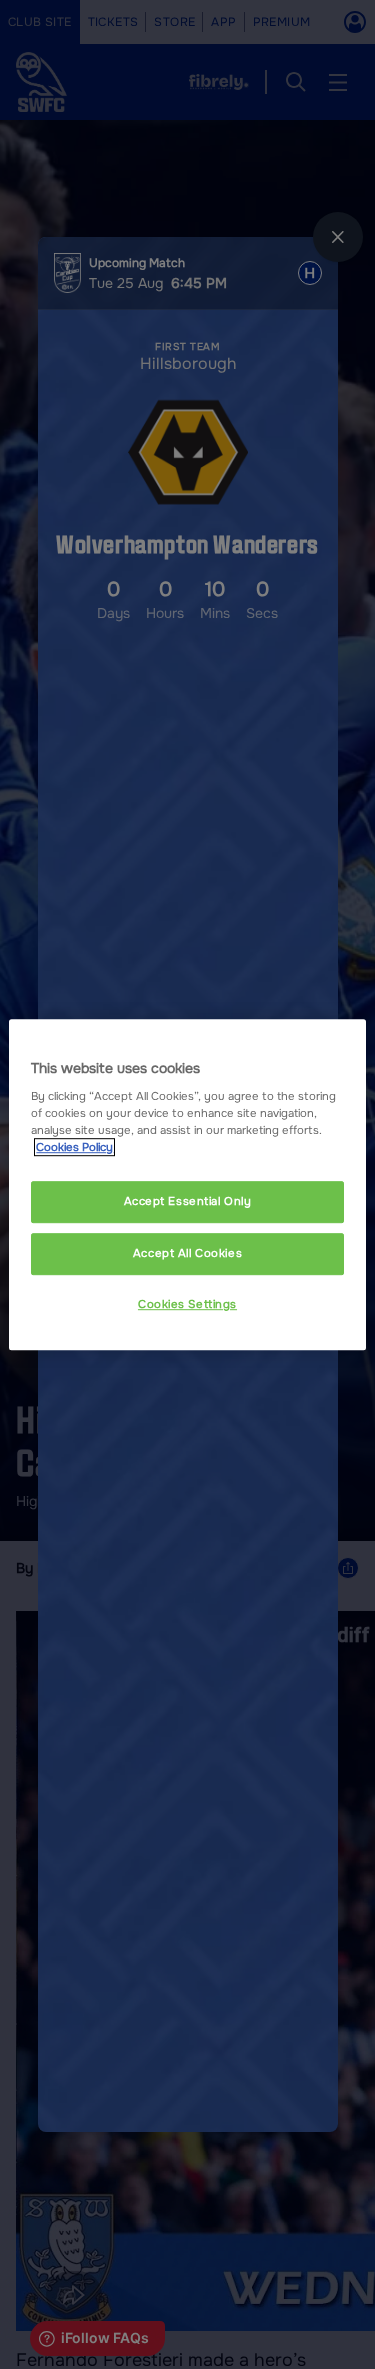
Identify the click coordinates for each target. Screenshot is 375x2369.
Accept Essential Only (188, 1202)
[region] (187, 1185)
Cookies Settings (187, 1304)
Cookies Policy (74, 1147)
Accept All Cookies (187, 1253)
